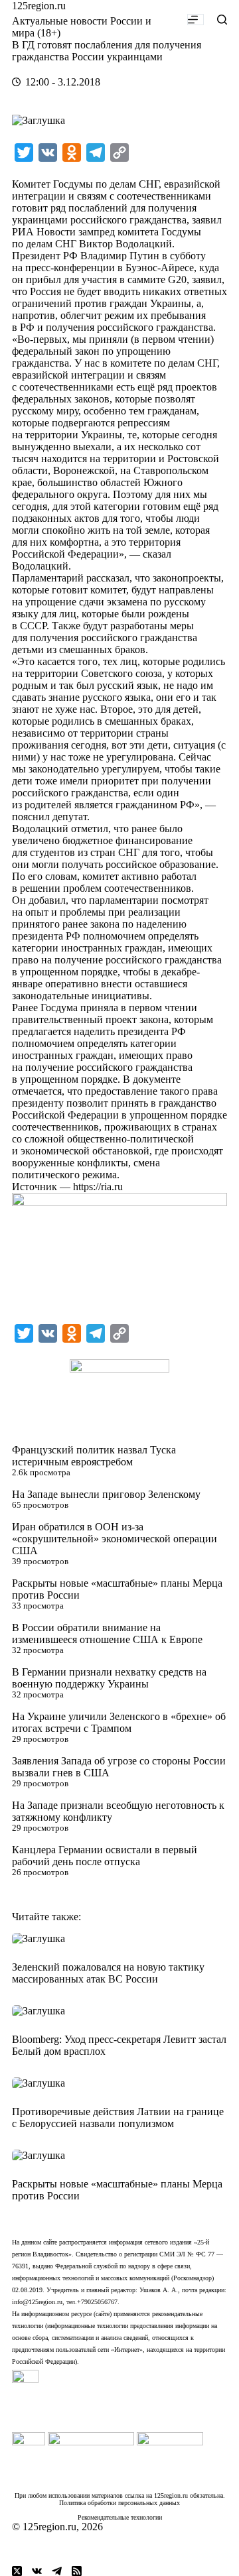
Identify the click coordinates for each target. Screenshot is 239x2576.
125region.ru (39, 6)
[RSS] (77, 2571)
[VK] (37, 2571)
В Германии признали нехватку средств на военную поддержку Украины (109, 1678)
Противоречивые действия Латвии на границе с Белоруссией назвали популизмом (118, 2117)
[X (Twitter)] (17, 2571)
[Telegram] (57, 2571)
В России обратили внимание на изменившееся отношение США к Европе (107, 1633)
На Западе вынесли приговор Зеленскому (106, 1494)
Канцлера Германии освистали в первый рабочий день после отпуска (105, 1856)
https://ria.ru (98, 1187)
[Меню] (196, 20)
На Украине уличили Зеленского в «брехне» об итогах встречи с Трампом (119, 1722)
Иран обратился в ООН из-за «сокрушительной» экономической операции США (115, 1539)
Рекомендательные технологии (120, 2517)
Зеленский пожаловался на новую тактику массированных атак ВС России (108, 1973)
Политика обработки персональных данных (119, 2503)
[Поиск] (222, 20)
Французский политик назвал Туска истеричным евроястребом (94, 1456)
